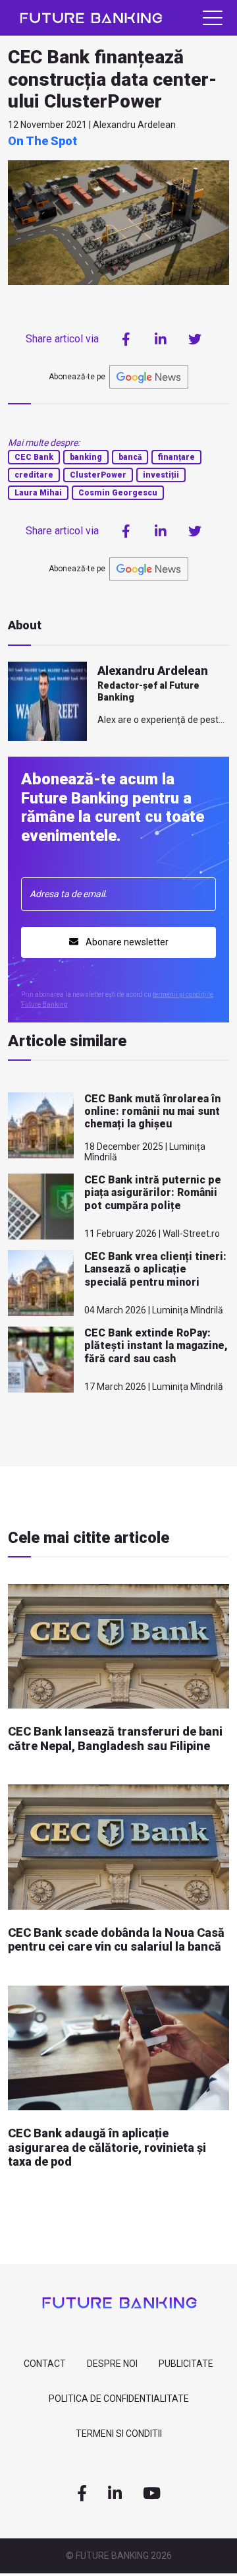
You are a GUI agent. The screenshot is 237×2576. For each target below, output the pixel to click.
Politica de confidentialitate (119, 2399)
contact (45, 2364)
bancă (130, 457)
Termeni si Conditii (119, 2434)
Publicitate (186, 2364)
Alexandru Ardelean (153, 671)
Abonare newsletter (126, 942)
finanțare (176, 457)
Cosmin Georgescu (118, 493)
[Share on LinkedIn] (161, 339)
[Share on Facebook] (126, 339)
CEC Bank (34, 457)
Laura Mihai (38, 493)
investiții (161, 475)
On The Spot (42, 141)
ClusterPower (98, 475)
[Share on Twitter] (195, 339)
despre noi (112, 2364)
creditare (34, 475)
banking (86, 457)
